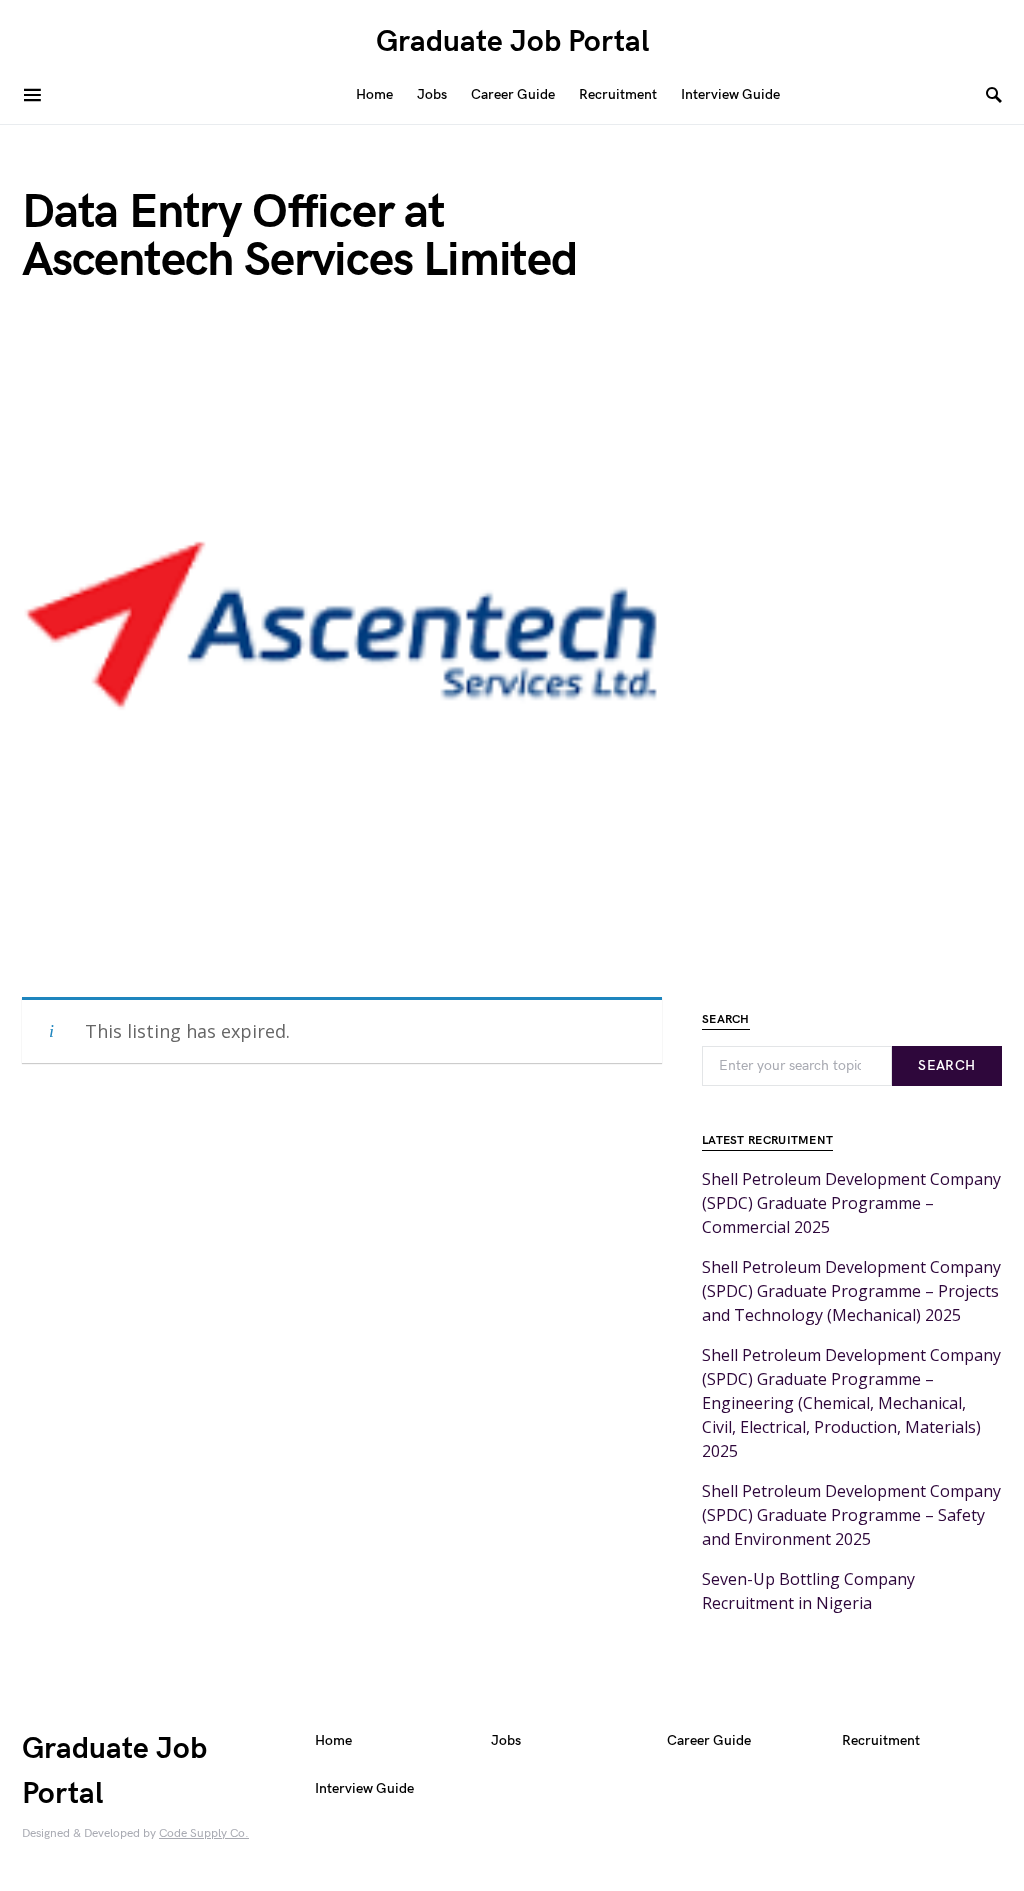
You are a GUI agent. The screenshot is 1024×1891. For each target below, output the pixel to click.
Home (333, 1740)
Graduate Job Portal (512, 42)
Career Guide (709, 1740)
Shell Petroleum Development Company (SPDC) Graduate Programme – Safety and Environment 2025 (851, 1515)
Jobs (506, 1740)
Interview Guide (364, 1788)
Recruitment (881, 1740)
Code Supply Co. (204, 1833)
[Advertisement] (342, 1353)
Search (946, 1065)
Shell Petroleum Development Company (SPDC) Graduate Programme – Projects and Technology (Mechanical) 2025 (851, 1291)
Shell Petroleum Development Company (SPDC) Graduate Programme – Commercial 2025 (851, 1203)
